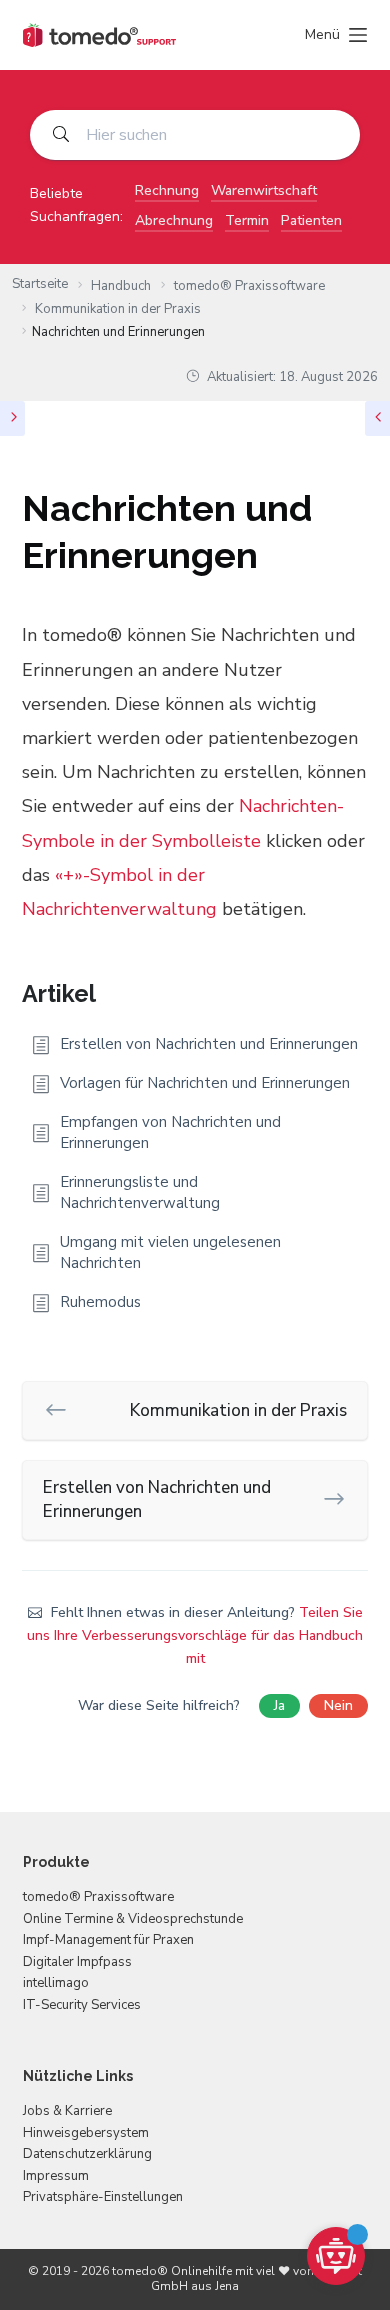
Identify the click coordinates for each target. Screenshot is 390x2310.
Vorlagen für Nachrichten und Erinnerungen (205, 1083)
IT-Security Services (82, 2005)
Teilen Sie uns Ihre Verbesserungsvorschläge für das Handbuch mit (195, 1635)
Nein (338, 1705)
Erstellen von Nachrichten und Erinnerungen (209, 1044)
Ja (279, 1705)
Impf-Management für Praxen (108, 1940)
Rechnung (167, 190)
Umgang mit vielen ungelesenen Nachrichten (170, 1252)
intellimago (56, 1983)
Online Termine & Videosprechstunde (133, 1919)
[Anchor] (108, 991)
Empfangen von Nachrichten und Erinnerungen (170, 1132)
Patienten (311, 220)
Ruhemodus (100, 1302)
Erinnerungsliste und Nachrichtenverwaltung (140, 1192)
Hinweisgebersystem (86, 2133)
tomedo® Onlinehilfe (172, 2271)
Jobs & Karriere (67, 2111)
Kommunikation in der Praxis (238, 1410)
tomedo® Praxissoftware (98, 1897)
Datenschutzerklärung (87, 2154)
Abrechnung (174, 220)
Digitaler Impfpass (77, 1962)
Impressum (56, 2176)
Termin (247, 220)
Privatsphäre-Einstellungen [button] (103, 2197)
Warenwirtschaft (264, 190)
